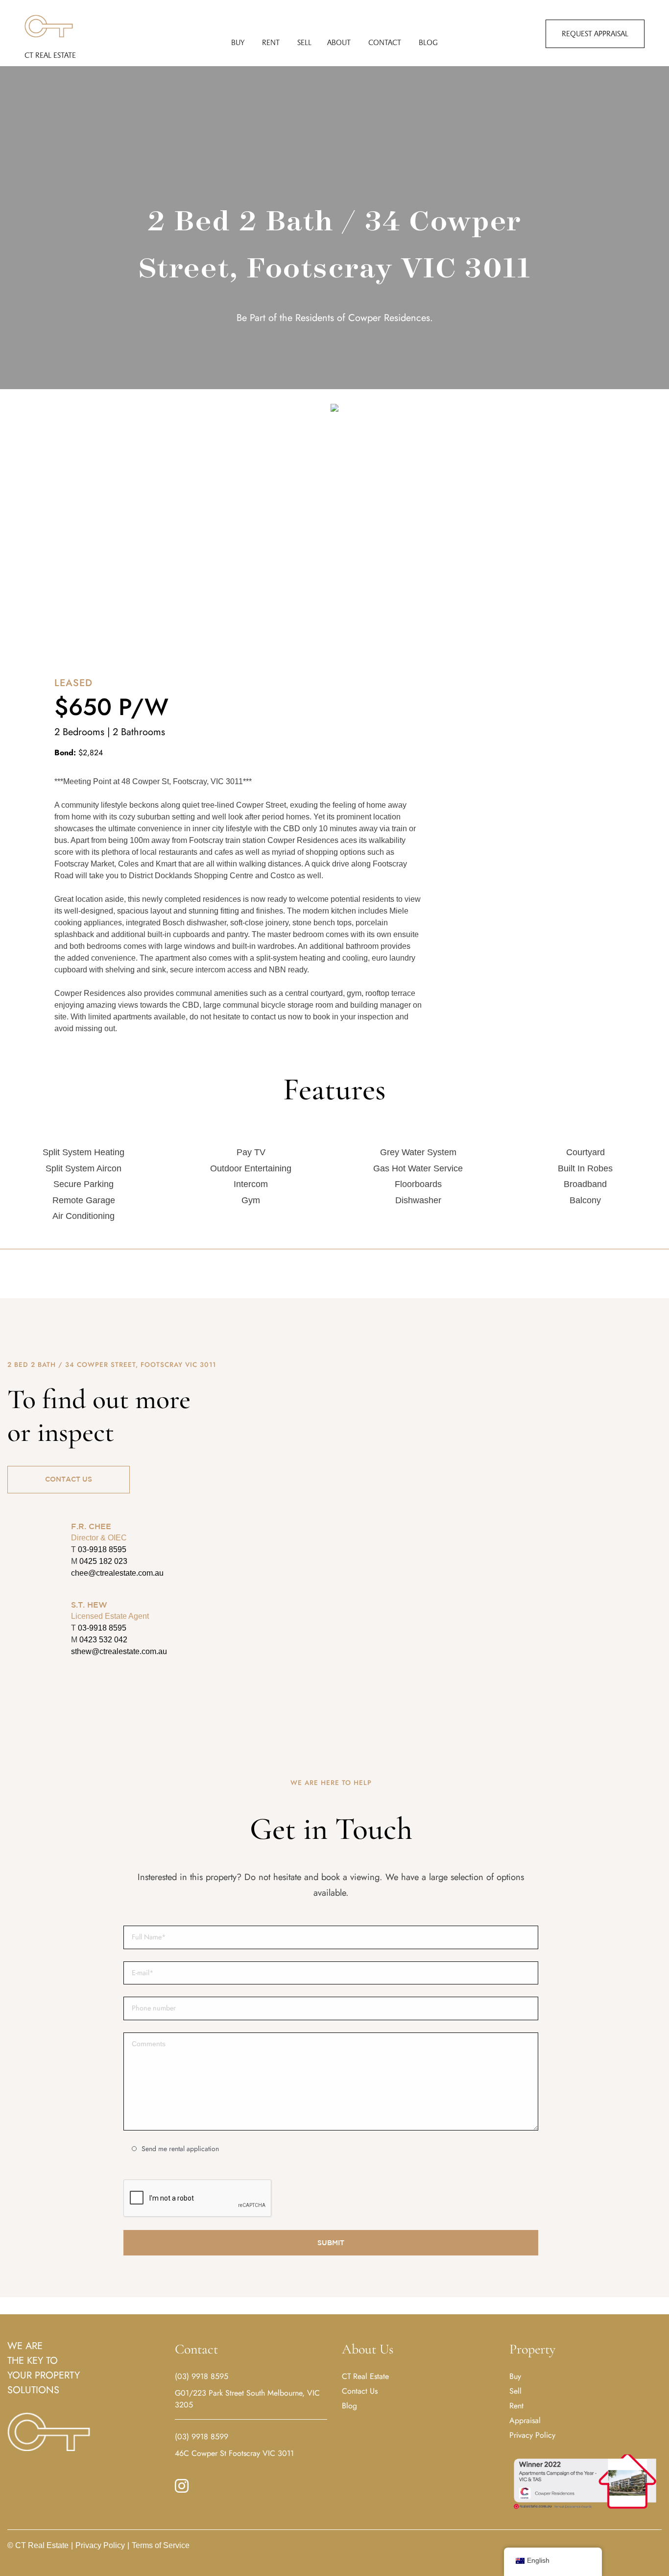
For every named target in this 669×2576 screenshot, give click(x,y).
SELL (304, 42)
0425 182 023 (103, 1561)
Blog (349, 2406)
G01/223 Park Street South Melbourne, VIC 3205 (247, 2399)
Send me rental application (180, 2149)
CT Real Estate (50, 55)
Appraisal (525, 2420)
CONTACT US (69, 1479)
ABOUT (339, 42)
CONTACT (385, 42)
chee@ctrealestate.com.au (117, 1573)
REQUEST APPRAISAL (595, 34)
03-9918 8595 (102, 1549)
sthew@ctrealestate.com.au (119, 1651)
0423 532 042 (103, 1640)
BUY (238, 42)
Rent (516, 2406)
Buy (515, 2376)
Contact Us (360, 2391)
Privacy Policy (532, 2435)
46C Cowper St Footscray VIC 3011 (234, 2453)
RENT (271, 42)
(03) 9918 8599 (202, 2437)
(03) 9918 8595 (202, 2376)
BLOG (428, 42)
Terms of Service (158, 2545)
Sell (515, 2391)
